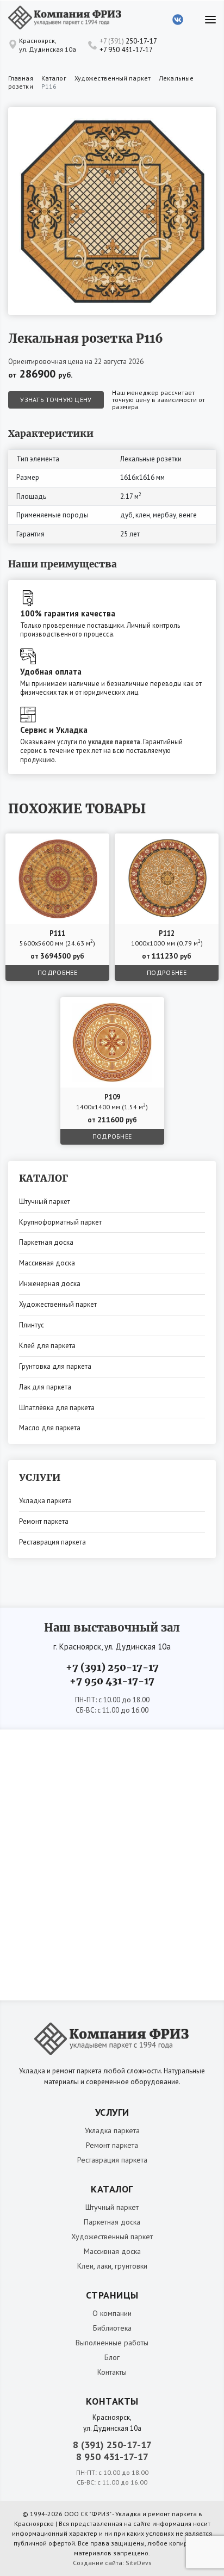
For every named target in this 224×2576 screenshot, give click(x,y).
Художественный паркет (58, 1304)
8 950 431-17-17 (112, 2457)
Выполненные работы (112, 2343)
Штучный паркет (45, 1201)
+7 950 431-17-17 (126, 50)
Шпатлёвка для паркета (57, 1408)
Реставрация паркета (52, 1542)
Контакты (112, 2372)
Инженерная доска (50, 1284)
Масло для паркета (50, 1428)
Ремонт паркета (44, 1521)
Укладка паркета (45, 1501)
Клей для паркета (47, 1346)
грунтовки (131, 2266)
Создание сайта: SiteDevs (112, 2563)
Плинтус (32, 1325)
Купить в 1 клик (75, 844)
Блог (112, 2357)
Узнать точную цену (56, 400)
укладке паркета (114, 742)
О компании (112, 2313)
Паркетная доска (46, 1242)
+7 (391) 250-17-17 (112, 1667)
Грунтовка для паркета (55, 1366)
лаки (104, 2266)
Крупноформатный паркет (60, 1222)
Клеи (85, 2266)
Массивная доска (47, 1263)
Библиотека (112, 2328)
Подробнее (57, 972)
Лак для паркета (45, 1387)
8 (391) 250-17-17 (112, 2445)
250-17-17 (128, 41)
